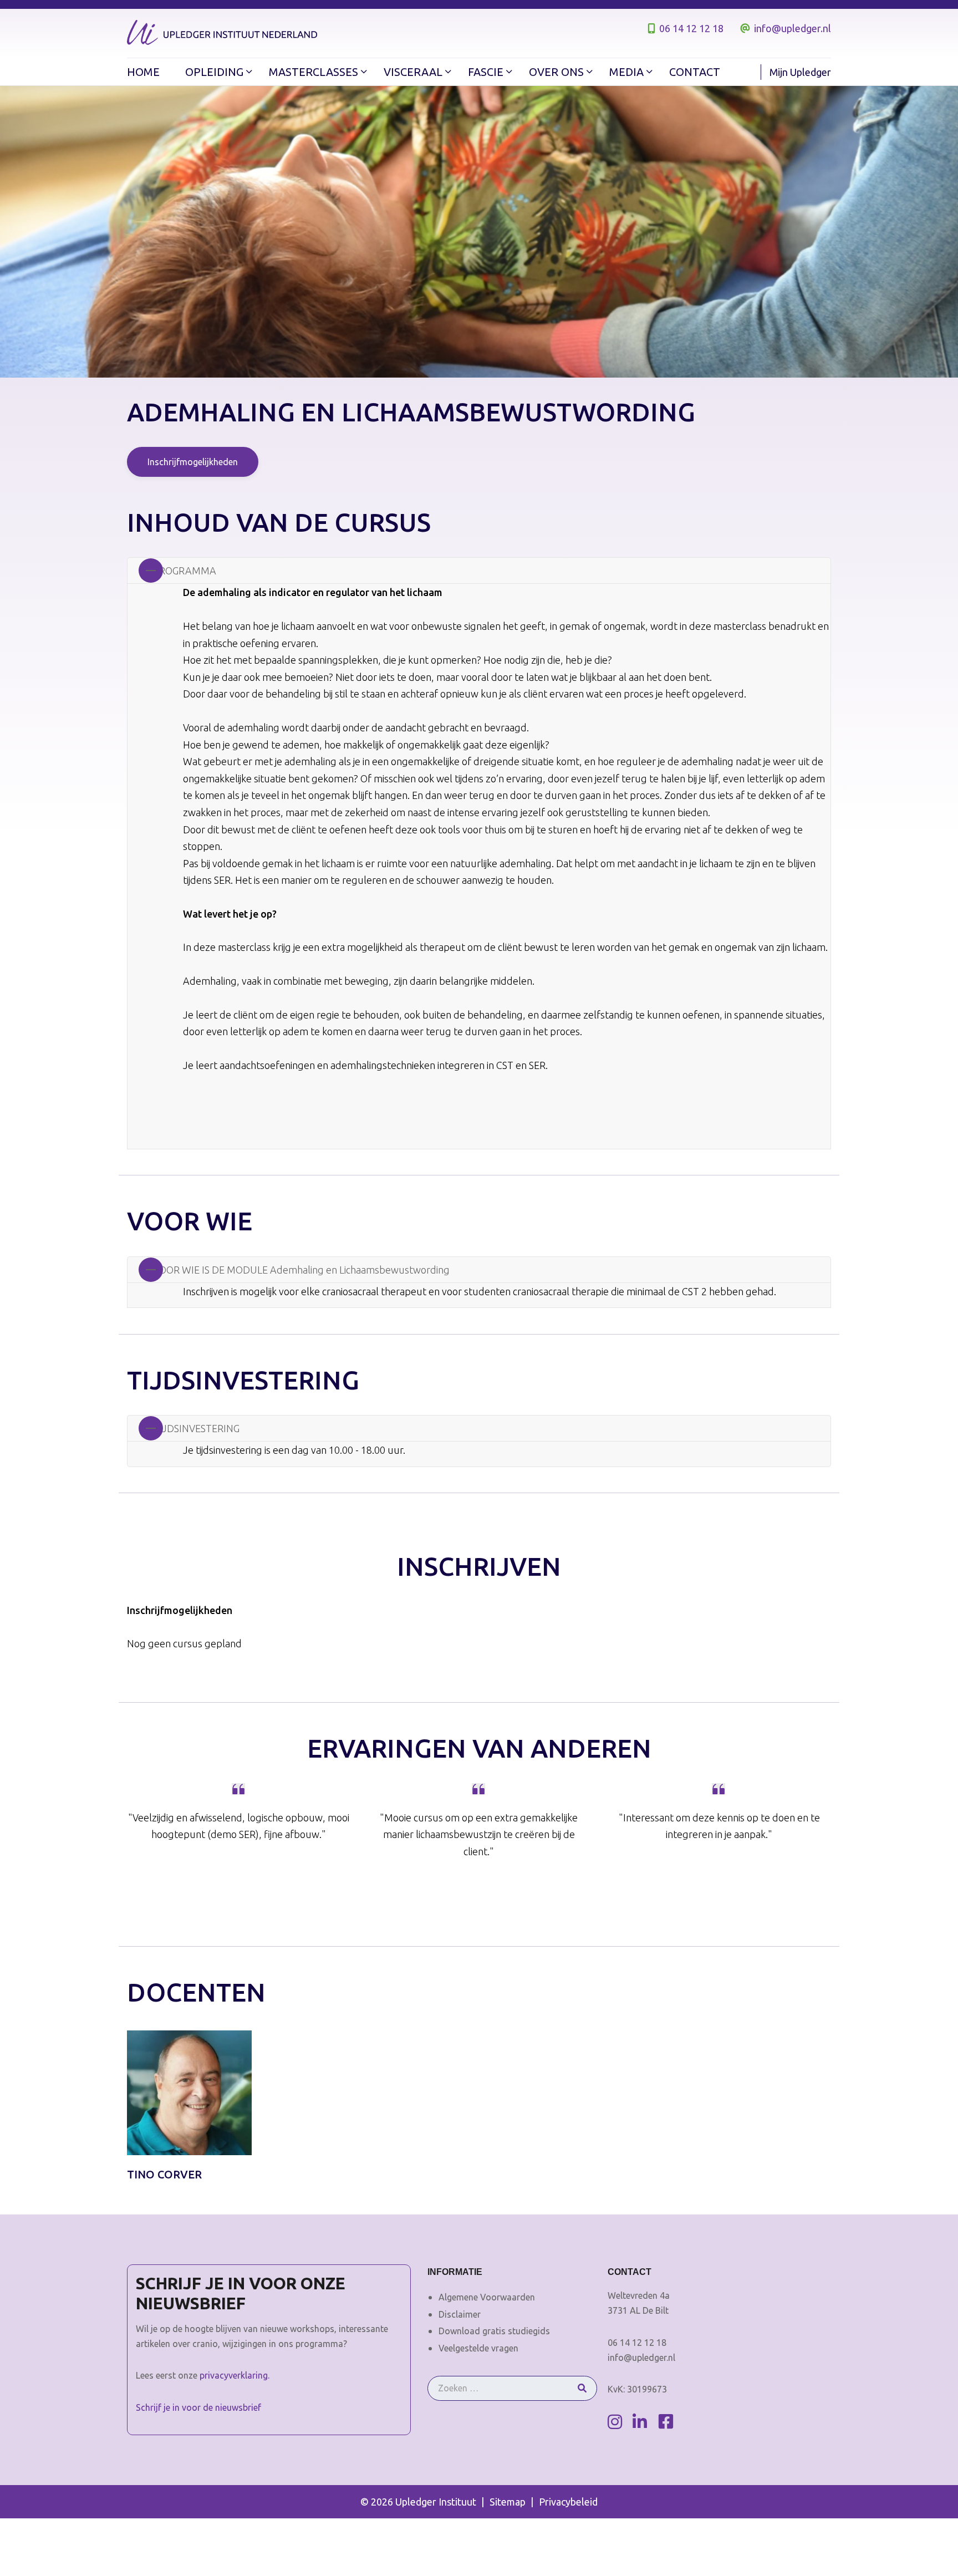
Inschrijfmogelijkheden (193, 462)
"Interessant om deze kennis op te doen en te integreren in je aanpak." (719, 1826)
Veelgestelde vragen (478, 2348)
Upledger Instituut (436, 2502)
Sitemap (508, 2502)
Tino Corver (164, 2174)
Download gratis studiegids (494, 2331)
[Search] (582, 2388)
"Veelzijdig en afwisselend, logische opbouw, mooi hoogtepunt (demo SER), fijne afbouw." (239, 1826)
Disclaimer (460, 2314)
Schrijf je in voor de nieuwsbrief (198, 2407)
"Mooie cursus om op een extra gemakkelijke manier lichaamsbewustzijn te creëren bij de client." (479, 1834)
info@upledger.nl (793, 28)
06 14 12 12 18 (691, 28)
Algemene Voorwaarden (487, 2297)
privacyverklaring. (235, 2375)
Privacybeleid (568, 2502)
